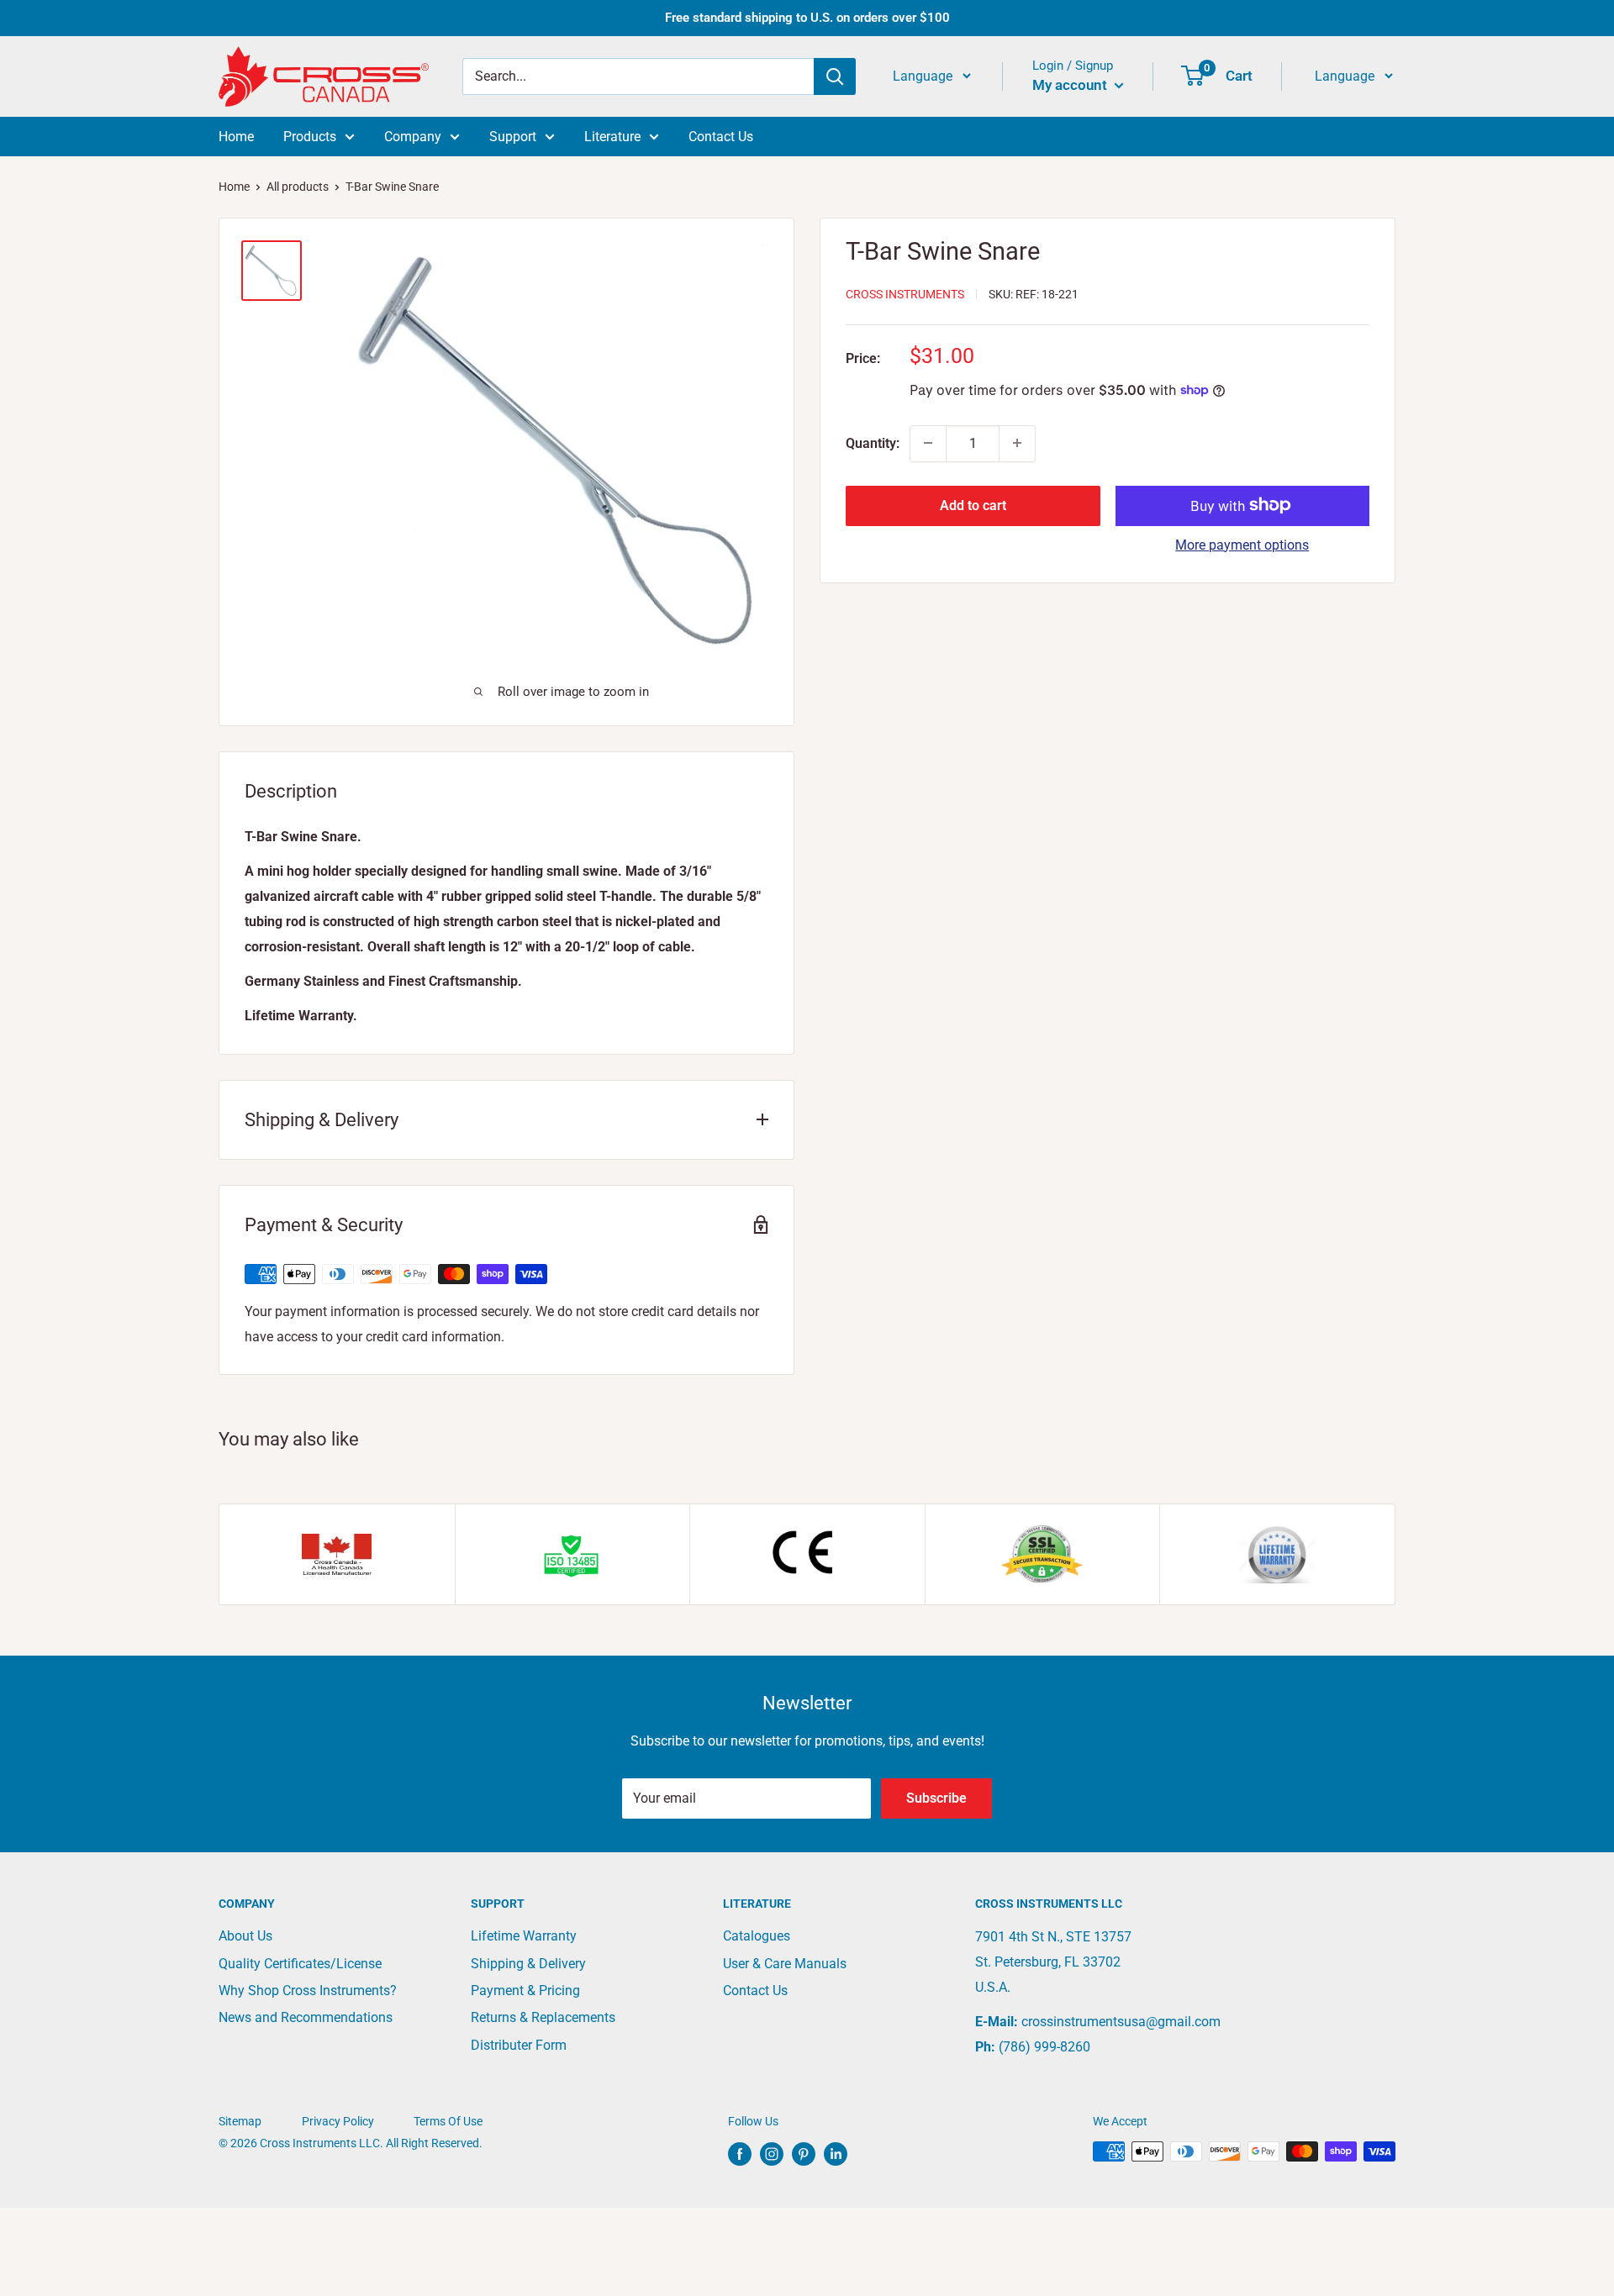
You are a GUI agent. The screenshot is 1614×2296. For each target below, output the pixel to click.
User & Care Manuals (785, 1964)
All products (298, 187)
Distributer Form (519, 2045)
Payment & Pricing (525, 1991)
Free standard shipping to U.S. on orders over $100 (807, 18)
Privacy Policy (338, 2121)
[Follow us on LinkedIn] (836, 2153)
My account (1071, 85)
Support (513, 137)
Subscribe (936, 1798)
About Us (245, 1936)
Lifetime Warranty (524, 1936)
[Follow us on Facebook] (740, 2153)
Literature (612, 137)
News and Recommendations (306, 2017)
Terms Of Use (448, 2121)
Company (413, 137)
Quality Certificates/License (300, 1964)
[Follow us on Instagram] (772, 2153)
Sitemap (240, 2121)
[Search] (835, 76)
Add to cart (973, 505)
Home (236, 137)
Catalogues (757, 1936)
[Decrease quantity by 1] (928, 443)
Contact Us (721, 137)
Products (310, 137)
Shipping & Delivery (528, 1964)
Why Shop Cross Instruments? (308, 1991)
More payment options (1242, 544)
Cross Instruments (905, 294)
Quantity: (873, 442)
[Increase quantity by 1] (1017, 443)
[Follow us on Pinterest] (804, 2153)
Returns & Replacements (543, 2017)
